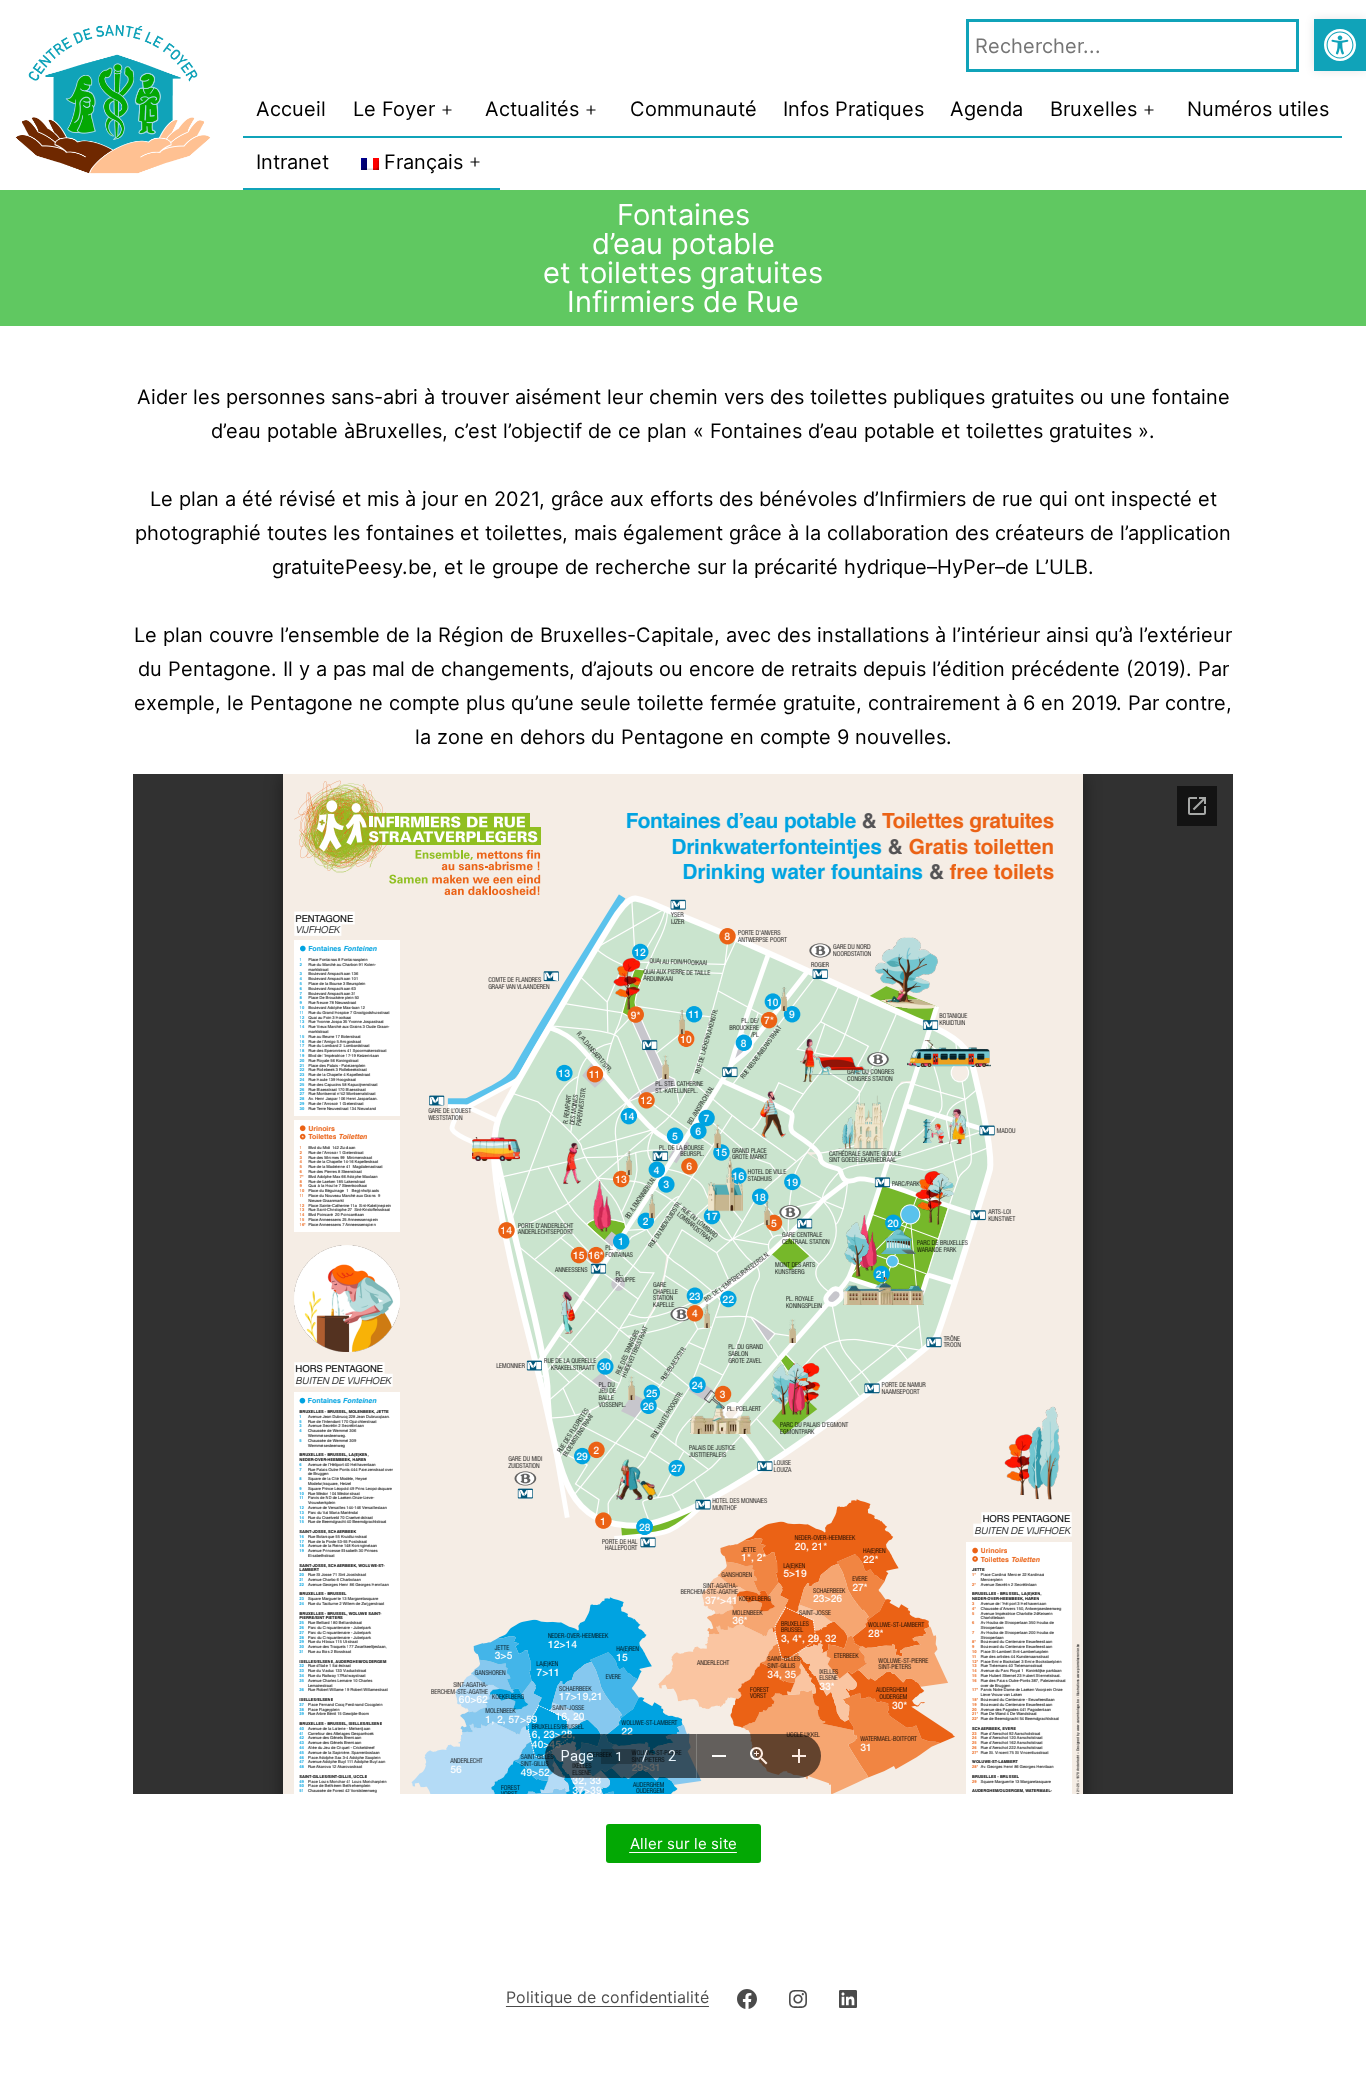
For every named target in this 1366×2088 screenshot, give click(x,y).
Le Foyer (394, 109)
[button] (1340, 45)
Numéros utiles (1258, 109)
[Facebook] (747, 1996)
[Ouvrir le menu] (447, 110)
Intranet (292, 162)
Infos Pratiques (853, 109)
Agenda (986, 109)
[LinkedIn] (848, 1996)
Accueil (291, 109)
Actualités (532, 109)
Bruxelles (1093, 109)
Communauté (693, 109)
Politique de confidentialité (607, 1997)
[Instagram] (798, 1996)
